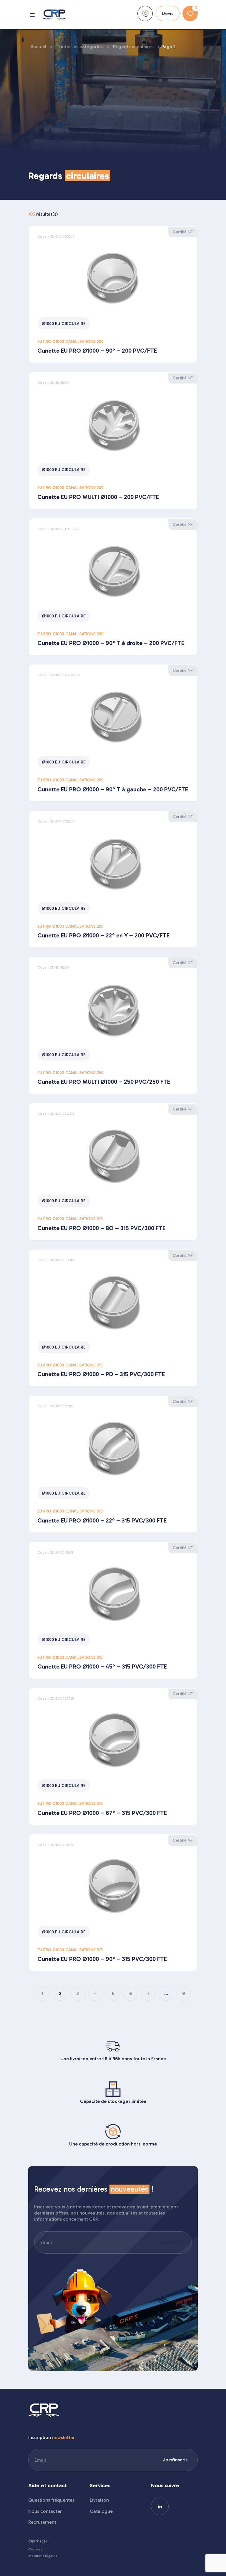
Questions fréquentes (51, 2500)
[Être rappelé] (145, 14)
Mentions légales (43, 2556)
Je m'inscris (169, 2242)
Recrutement (42, 2522)
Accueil (38, 47)
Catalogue (101, 2511)
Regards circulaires (133, 47)
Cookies (35, 2549)
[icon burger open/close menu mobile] (33, 15)
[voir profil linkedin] (160, 2506)
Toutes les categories (80, 47)
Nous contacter (45, 2511)
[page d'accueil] (54, 15)
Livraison (99, 2500)
